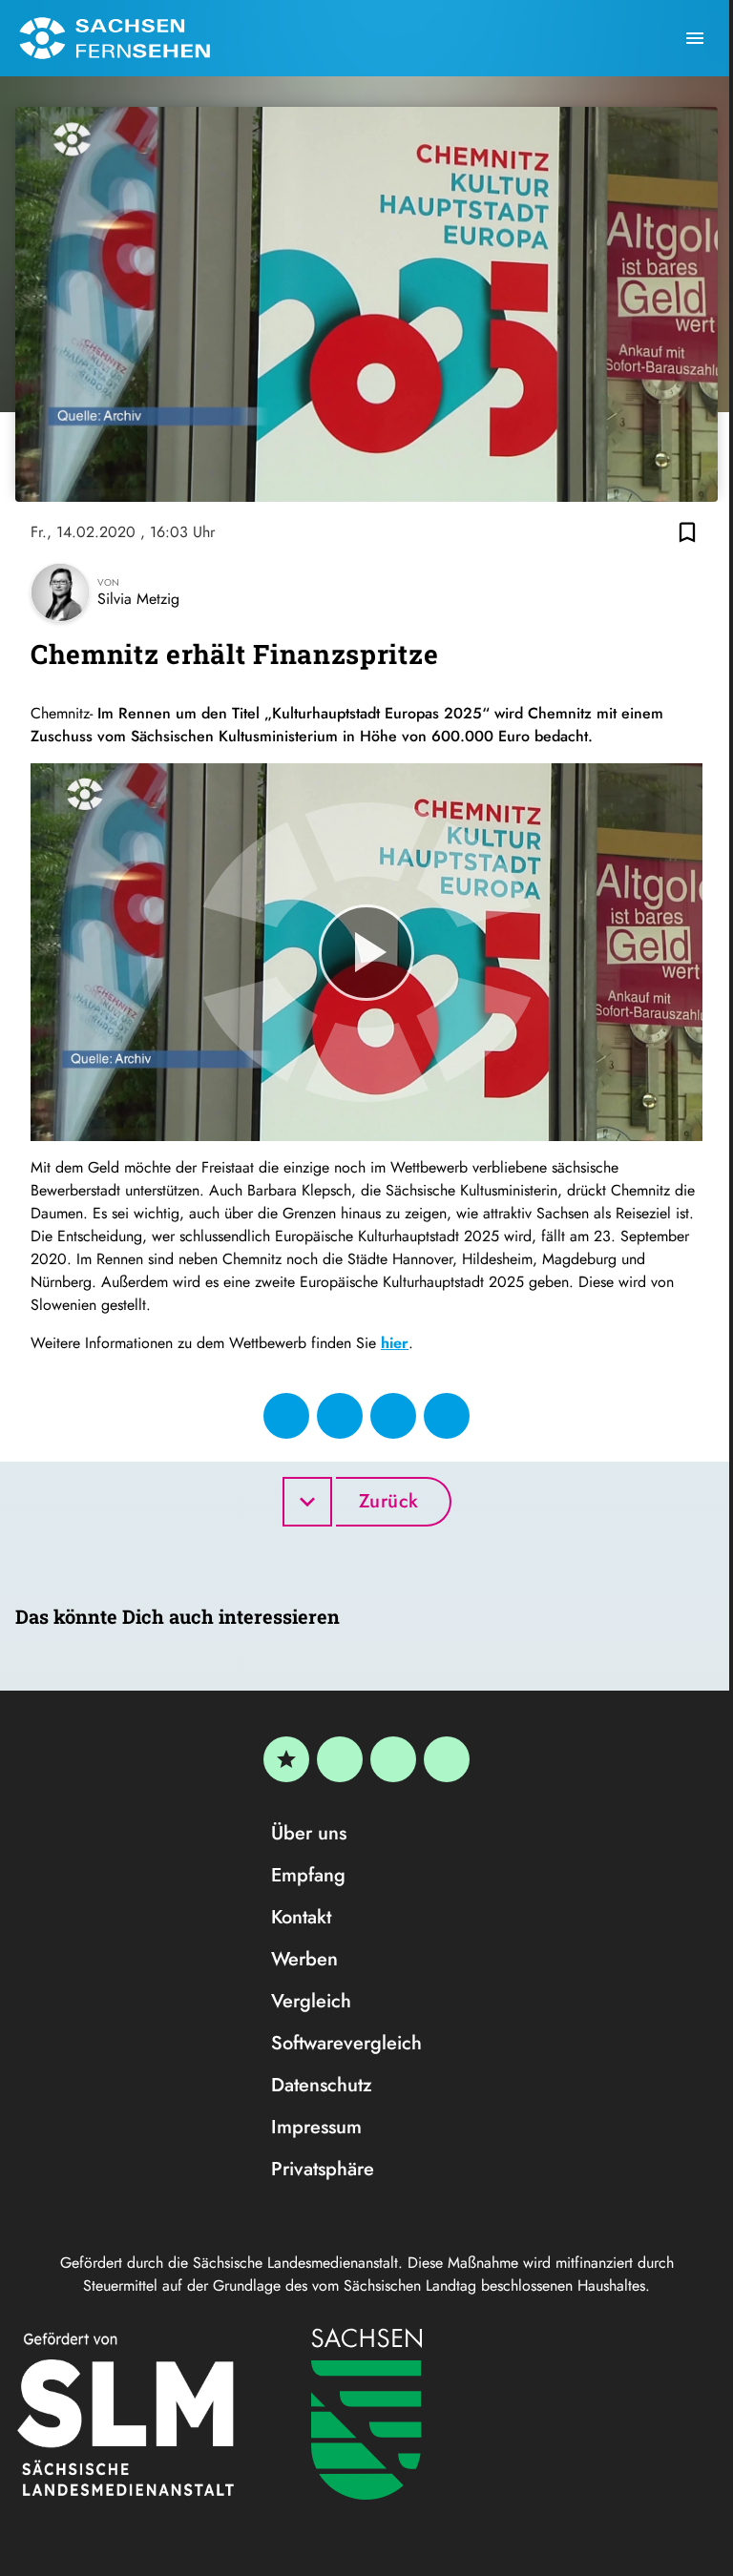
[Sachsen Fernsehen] (115, 38)
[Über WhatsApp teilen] (393, 1416)
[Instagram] (393, 1759)
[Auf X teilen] (340, 1416)
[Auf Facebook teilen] (286, 1416)
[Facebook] (340, 1759)
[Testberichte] (286, 1759)
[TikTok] (447, 1759)
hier (395, 1343)
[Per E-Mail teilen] (447, 1416)
